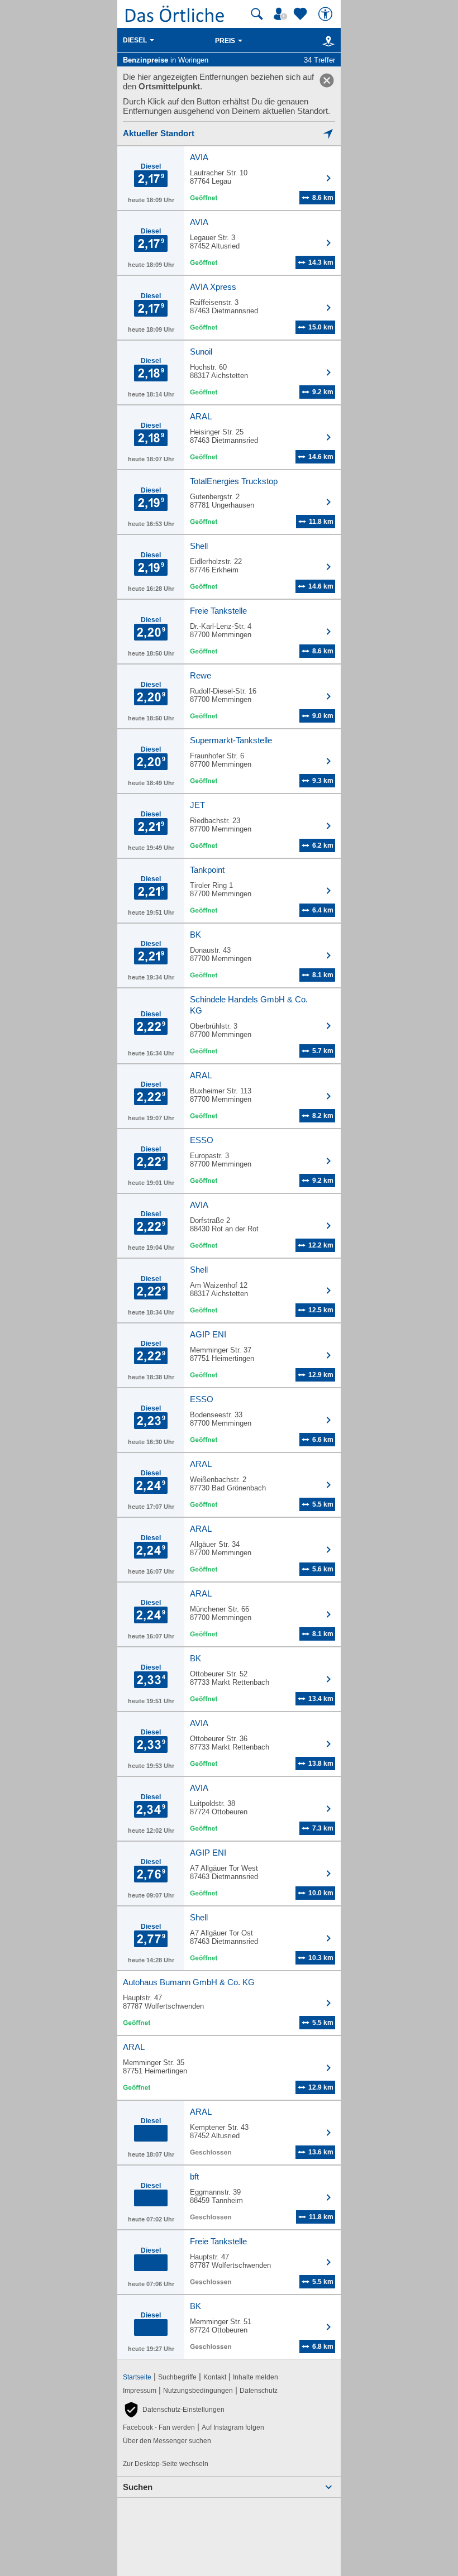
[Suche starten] (257, 14)
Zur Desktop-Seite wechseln (166, 2464)
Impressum (140, 2391)
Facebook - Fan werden (159, 2427)
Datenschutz (259, 2391)
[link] (327, 80)
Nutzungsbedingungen (198, 2391)
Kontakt (215, 2377)
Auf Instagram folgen (233, 2427)
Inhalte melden (256, 2377)
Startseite (137, 2377)
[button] (174, 2410)
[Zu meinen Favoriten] (302, 14)
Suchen (138, 2487)
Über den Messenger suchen (167, 2441)
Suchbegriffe (177, 2377)
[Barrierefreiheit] (327, 14)
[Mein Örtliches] (282, 14)
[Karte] (326, 41)
